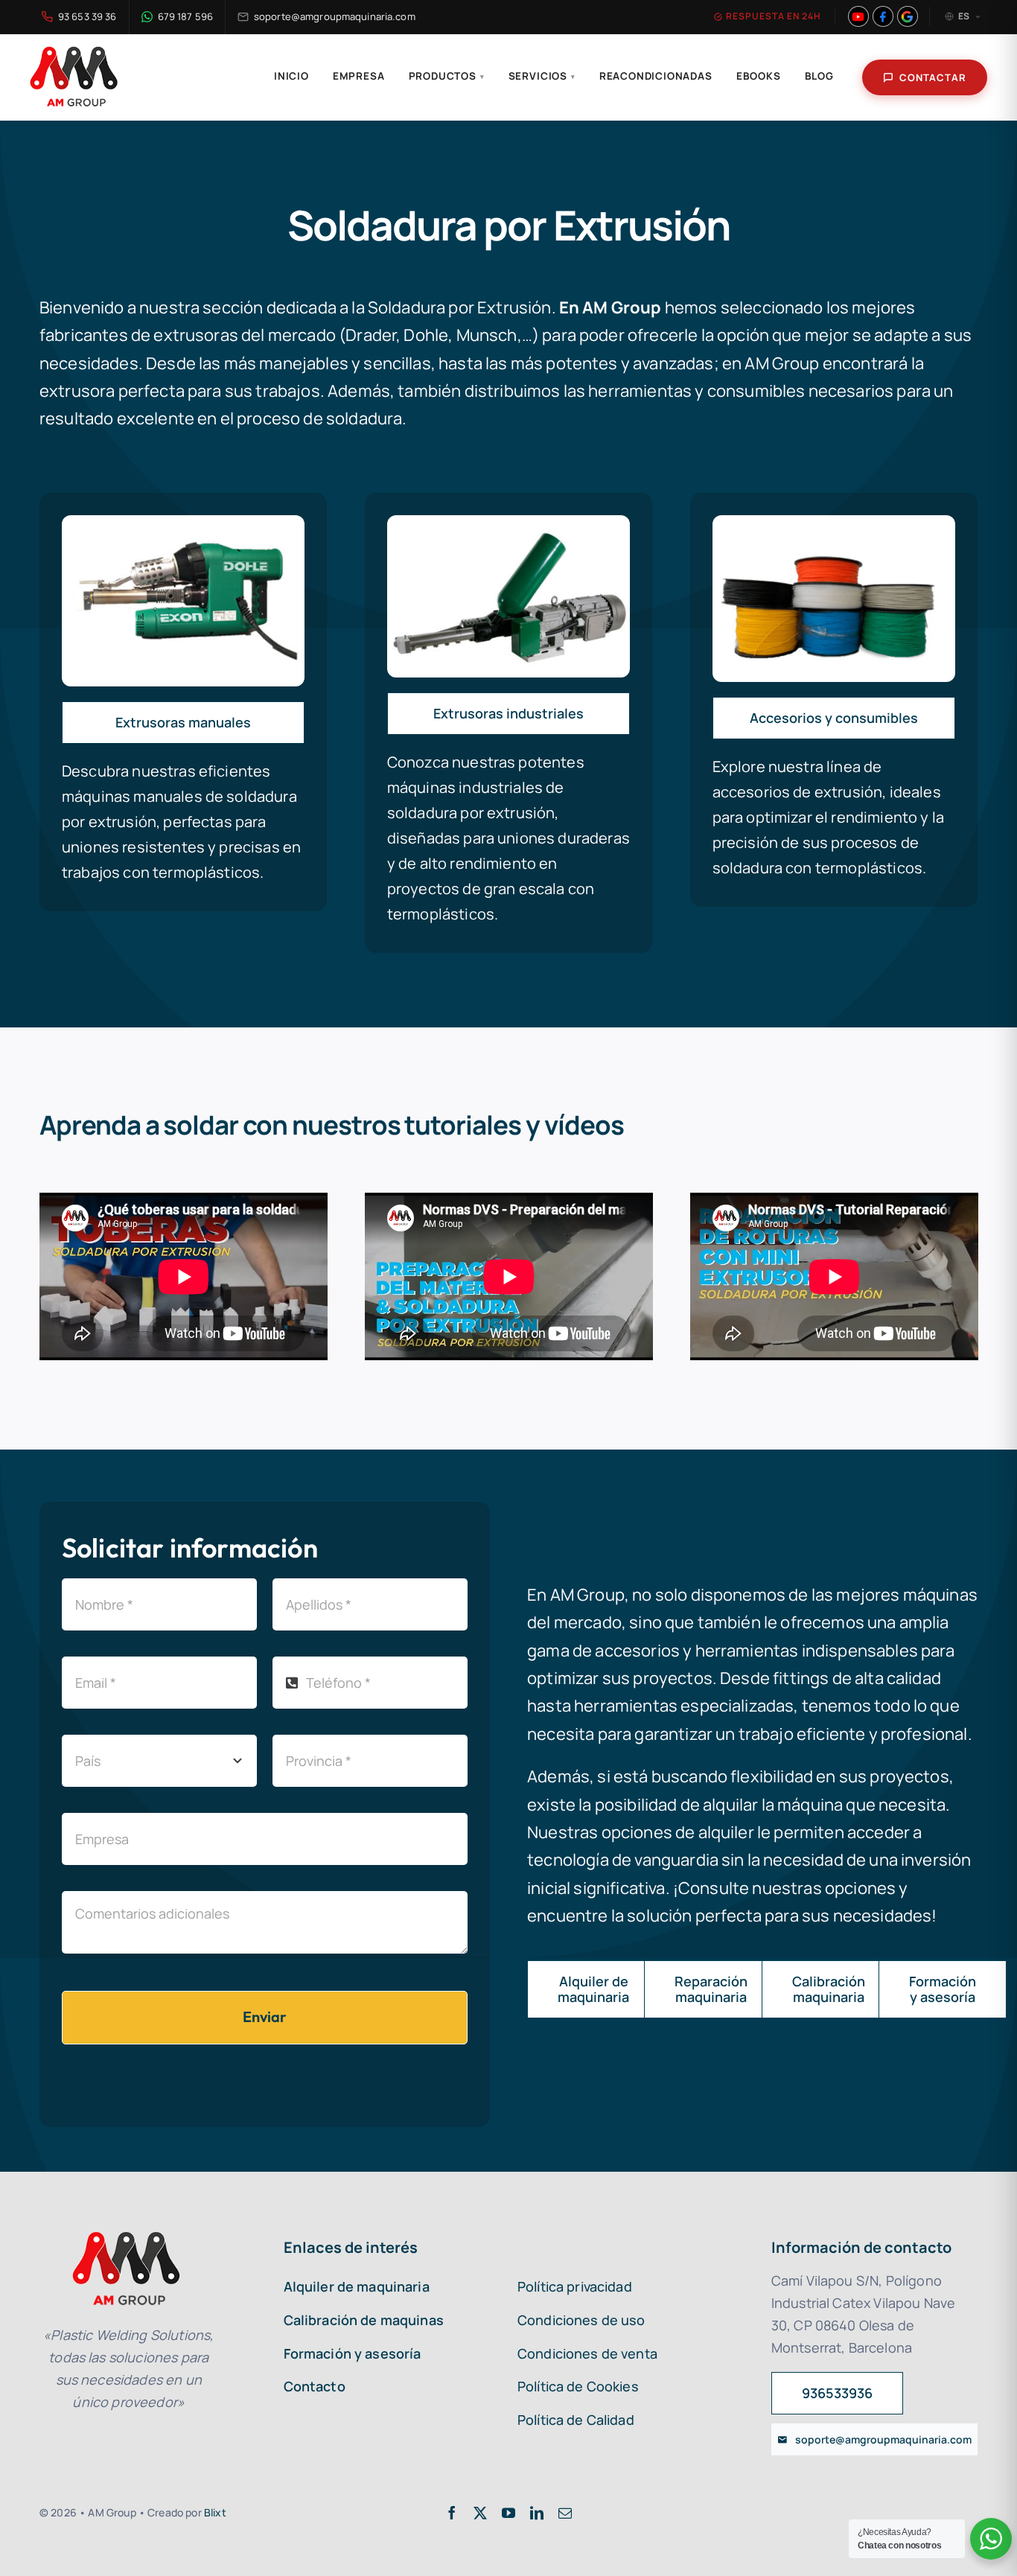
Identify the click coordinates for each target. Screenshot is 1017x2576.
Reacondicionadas (656, 76)
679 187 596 (185, 16)
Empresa (359, 76)
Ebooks (759, 76)
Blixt (215, 2512)
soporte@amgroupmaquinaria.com (335, 16)
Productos (447, 76)
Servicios (542, 76)
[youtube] (508, 2513)
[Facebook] (883, 16)
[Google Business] (908, 16)
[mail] (565, 2513)
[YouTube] (858, 16)
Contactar (933, 77)
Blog (819, 76)
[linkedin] (537, 2513)
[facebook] (452, 2513)
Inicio (291, 76)
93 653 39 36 (87, 16)
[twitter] (480, 2513)
